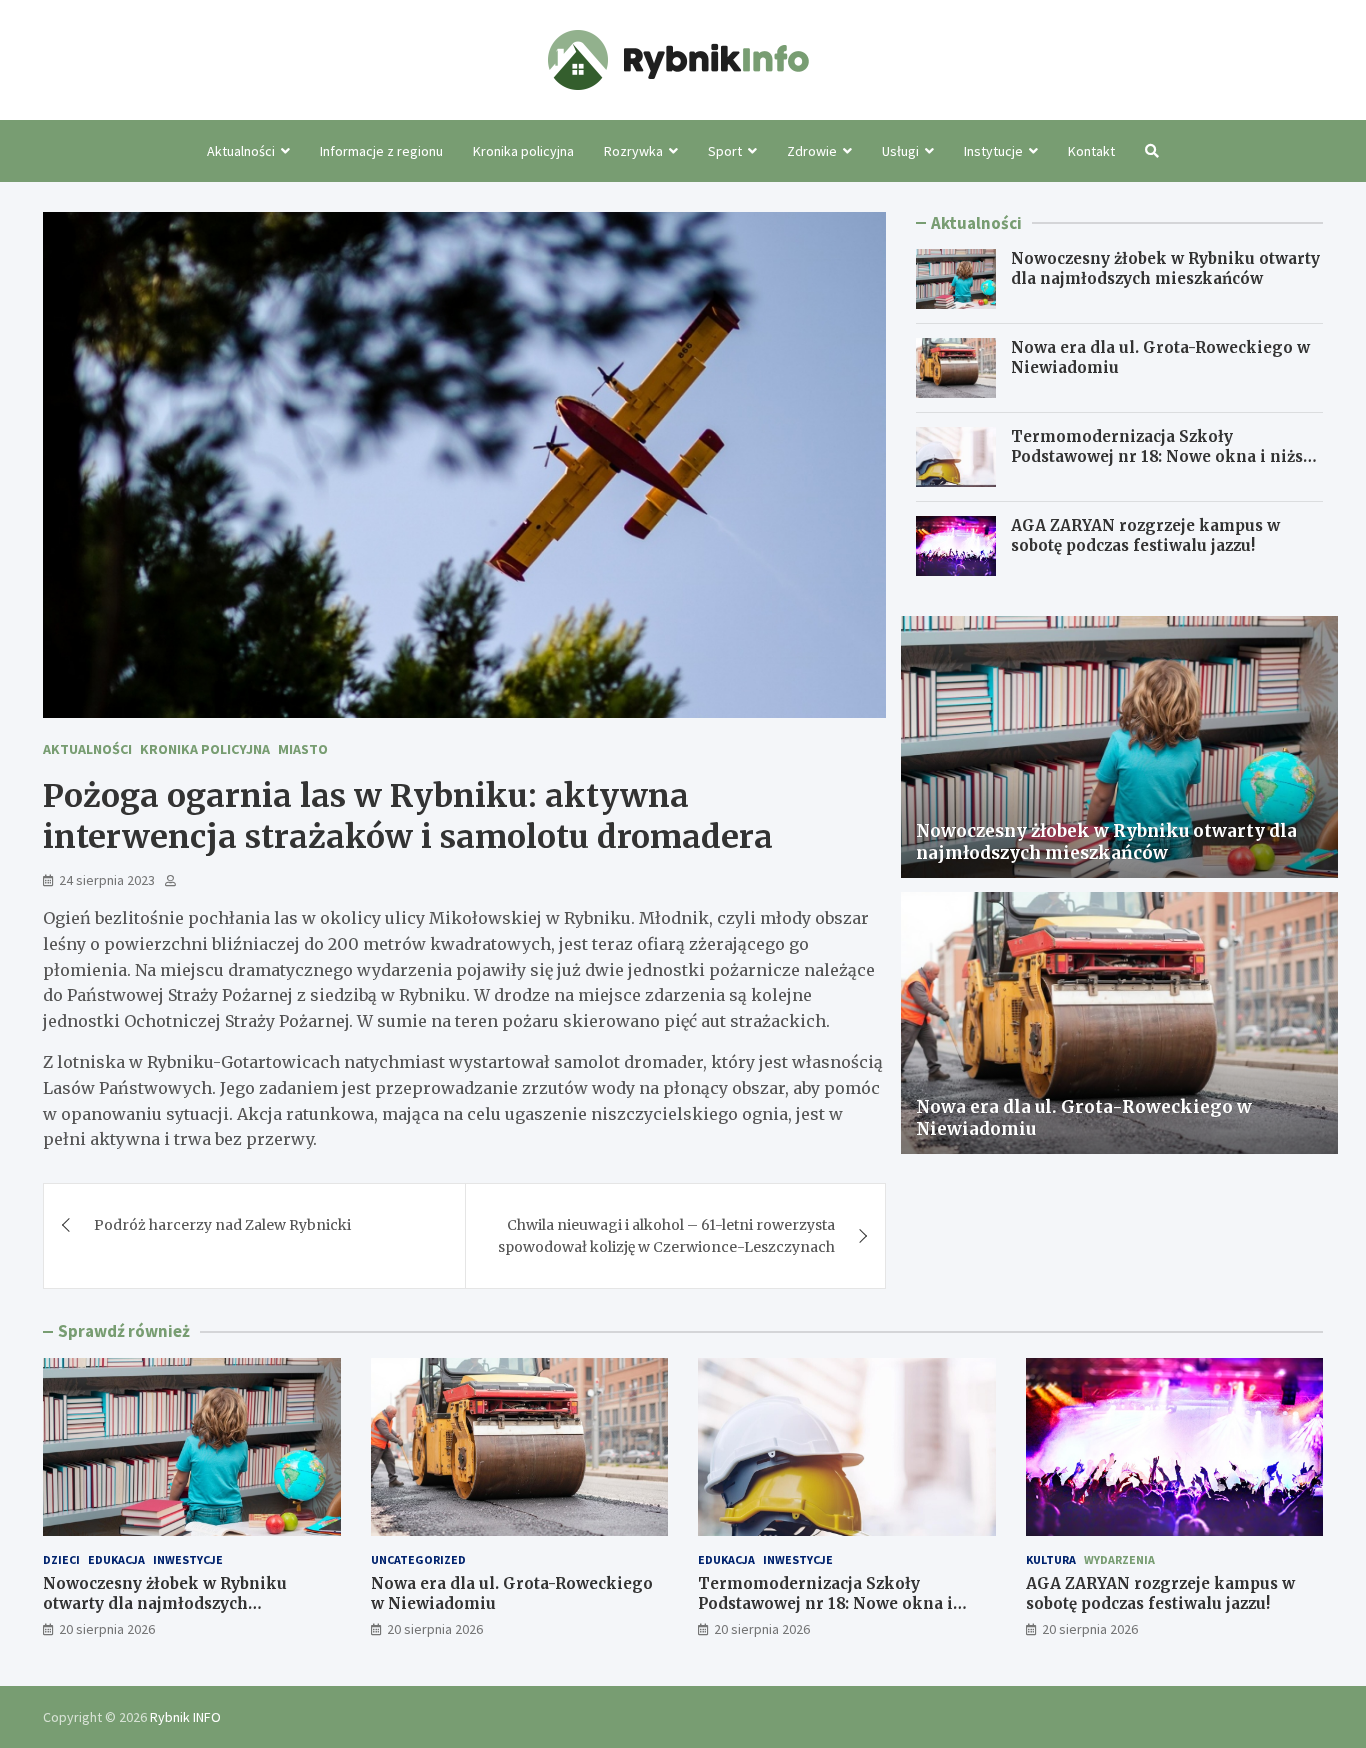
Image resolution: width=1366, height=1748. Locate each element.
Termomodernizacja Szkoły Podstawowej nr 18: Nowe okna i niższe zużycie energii (1165, 456)
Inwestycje (188, 1559)
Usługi (900, 151)
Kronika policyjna (523, 151)
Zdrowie (812, 151)
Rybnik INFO (185, 1717)
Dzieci (61, 1559)
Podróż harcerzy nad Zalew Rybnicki (222, 1225)
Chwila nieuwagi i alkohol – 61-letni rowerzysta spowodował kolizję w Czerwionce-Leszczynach (666, 1236)
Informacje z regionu (381, 151)
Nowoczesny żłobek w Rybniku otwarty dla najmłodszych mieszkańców (1165, 268)
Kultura (1051, 1559)
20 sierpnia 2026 (107, 1629)
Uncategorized (418, 1559)
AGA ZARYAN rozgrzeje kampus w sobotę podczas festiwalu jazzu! (1145, 535)
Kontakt (1091, 151)
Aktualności (241, 151)
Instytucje (993, 151)
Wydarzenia (1119, 1559)
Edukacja (116, 1559)
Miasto (303, 749)
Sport (725, 151)
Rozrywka (633, 151)
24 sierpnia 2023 (107, 880)
